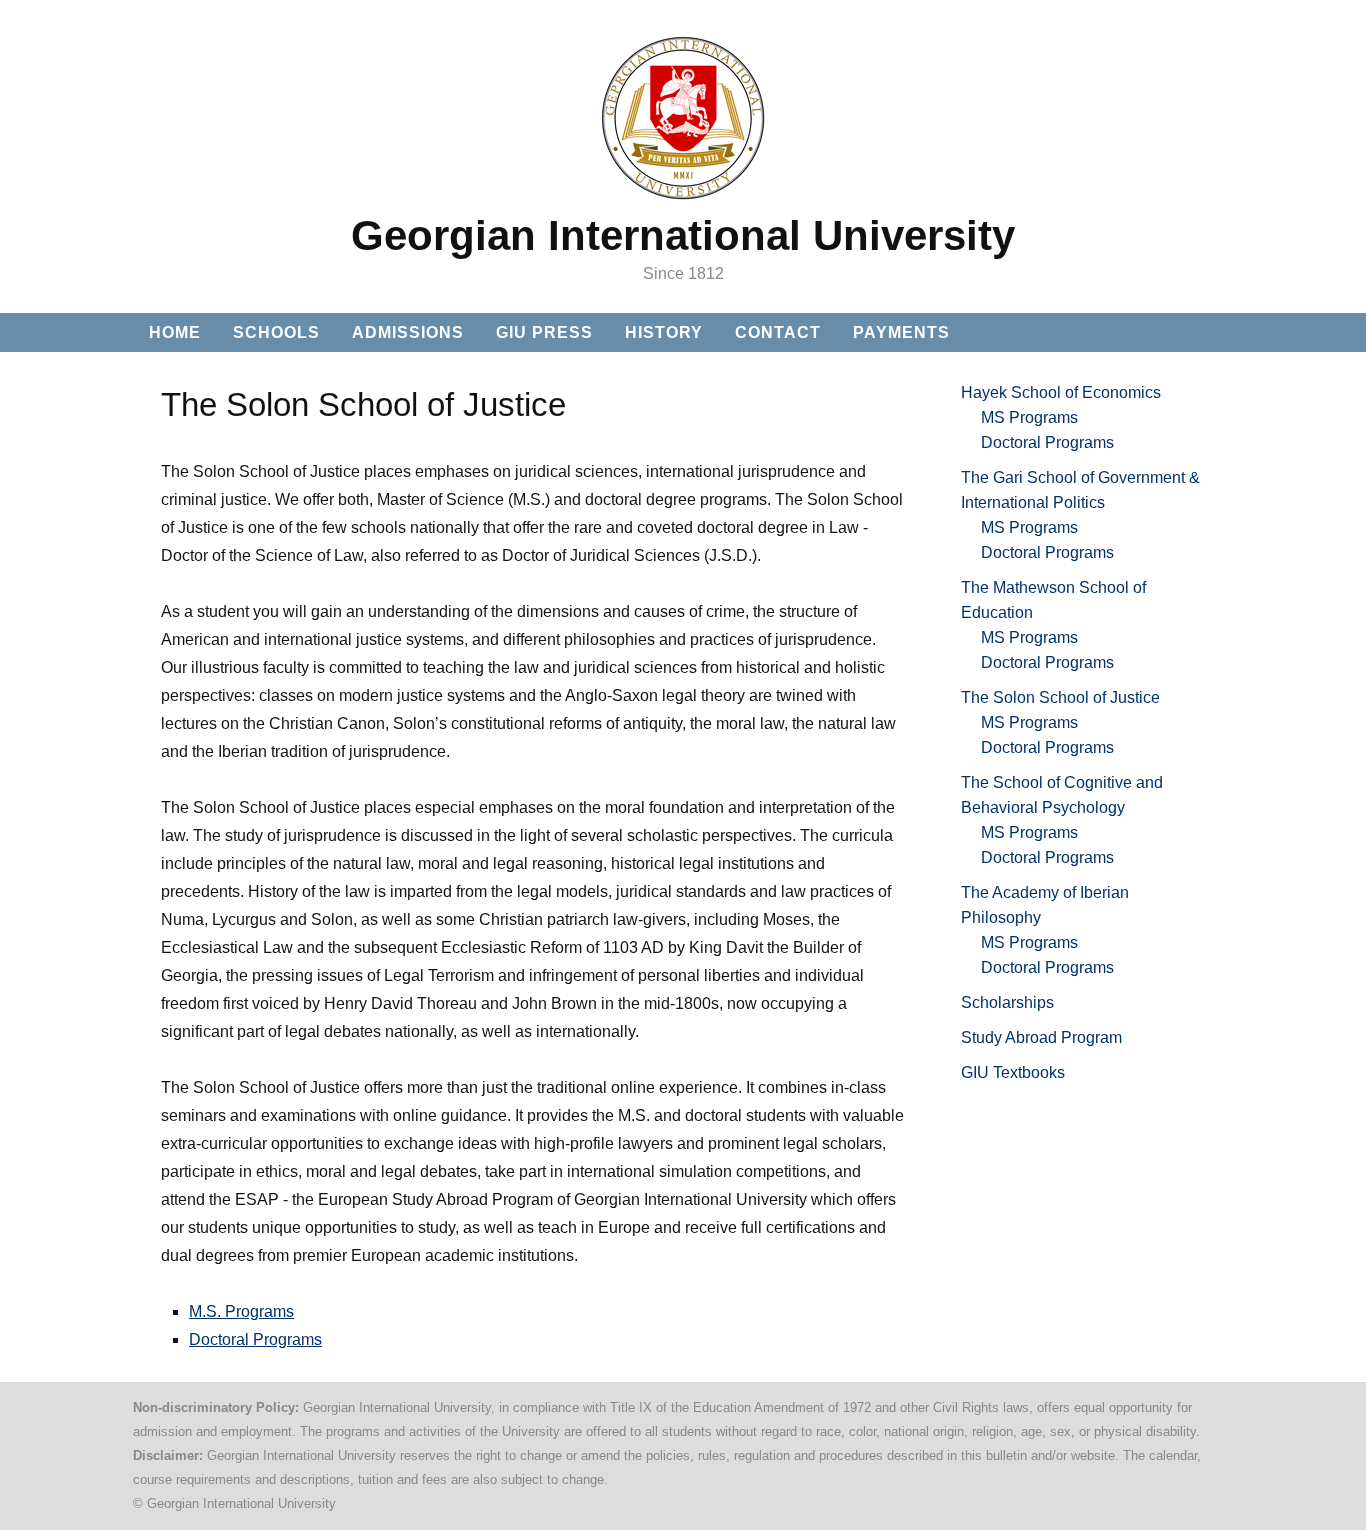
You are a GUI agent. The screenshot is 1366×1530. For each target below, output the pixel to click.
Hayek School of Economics (1061, 392)
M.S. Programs (241, 1311)
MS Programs (1029, 417)
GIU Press (544, 332)
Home (175, 332)
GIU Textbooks (1013, 1072)
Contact (778, 332)
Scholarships (1007, 1002)
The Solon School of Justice (1060, 697)
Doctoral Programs (255, 1339)
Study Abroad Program (1041, 1037)
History (664, 332)
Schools (276, 332)
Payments (901, 332)
